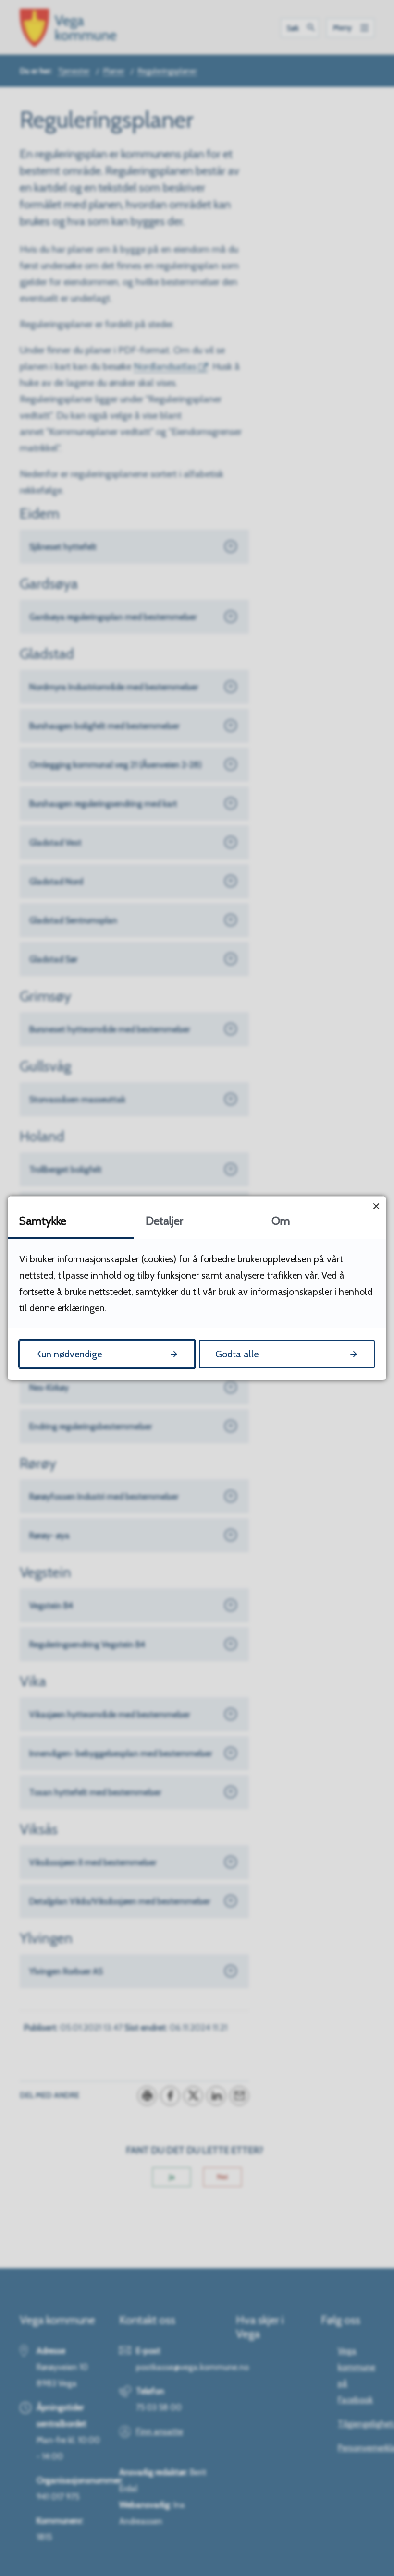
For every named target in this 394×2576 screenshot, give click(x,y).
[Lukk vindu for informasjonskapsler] (376, 1206)
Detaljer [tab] (164, 1221)
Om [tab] (281, 1221)
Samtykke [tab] (43, 1221)
